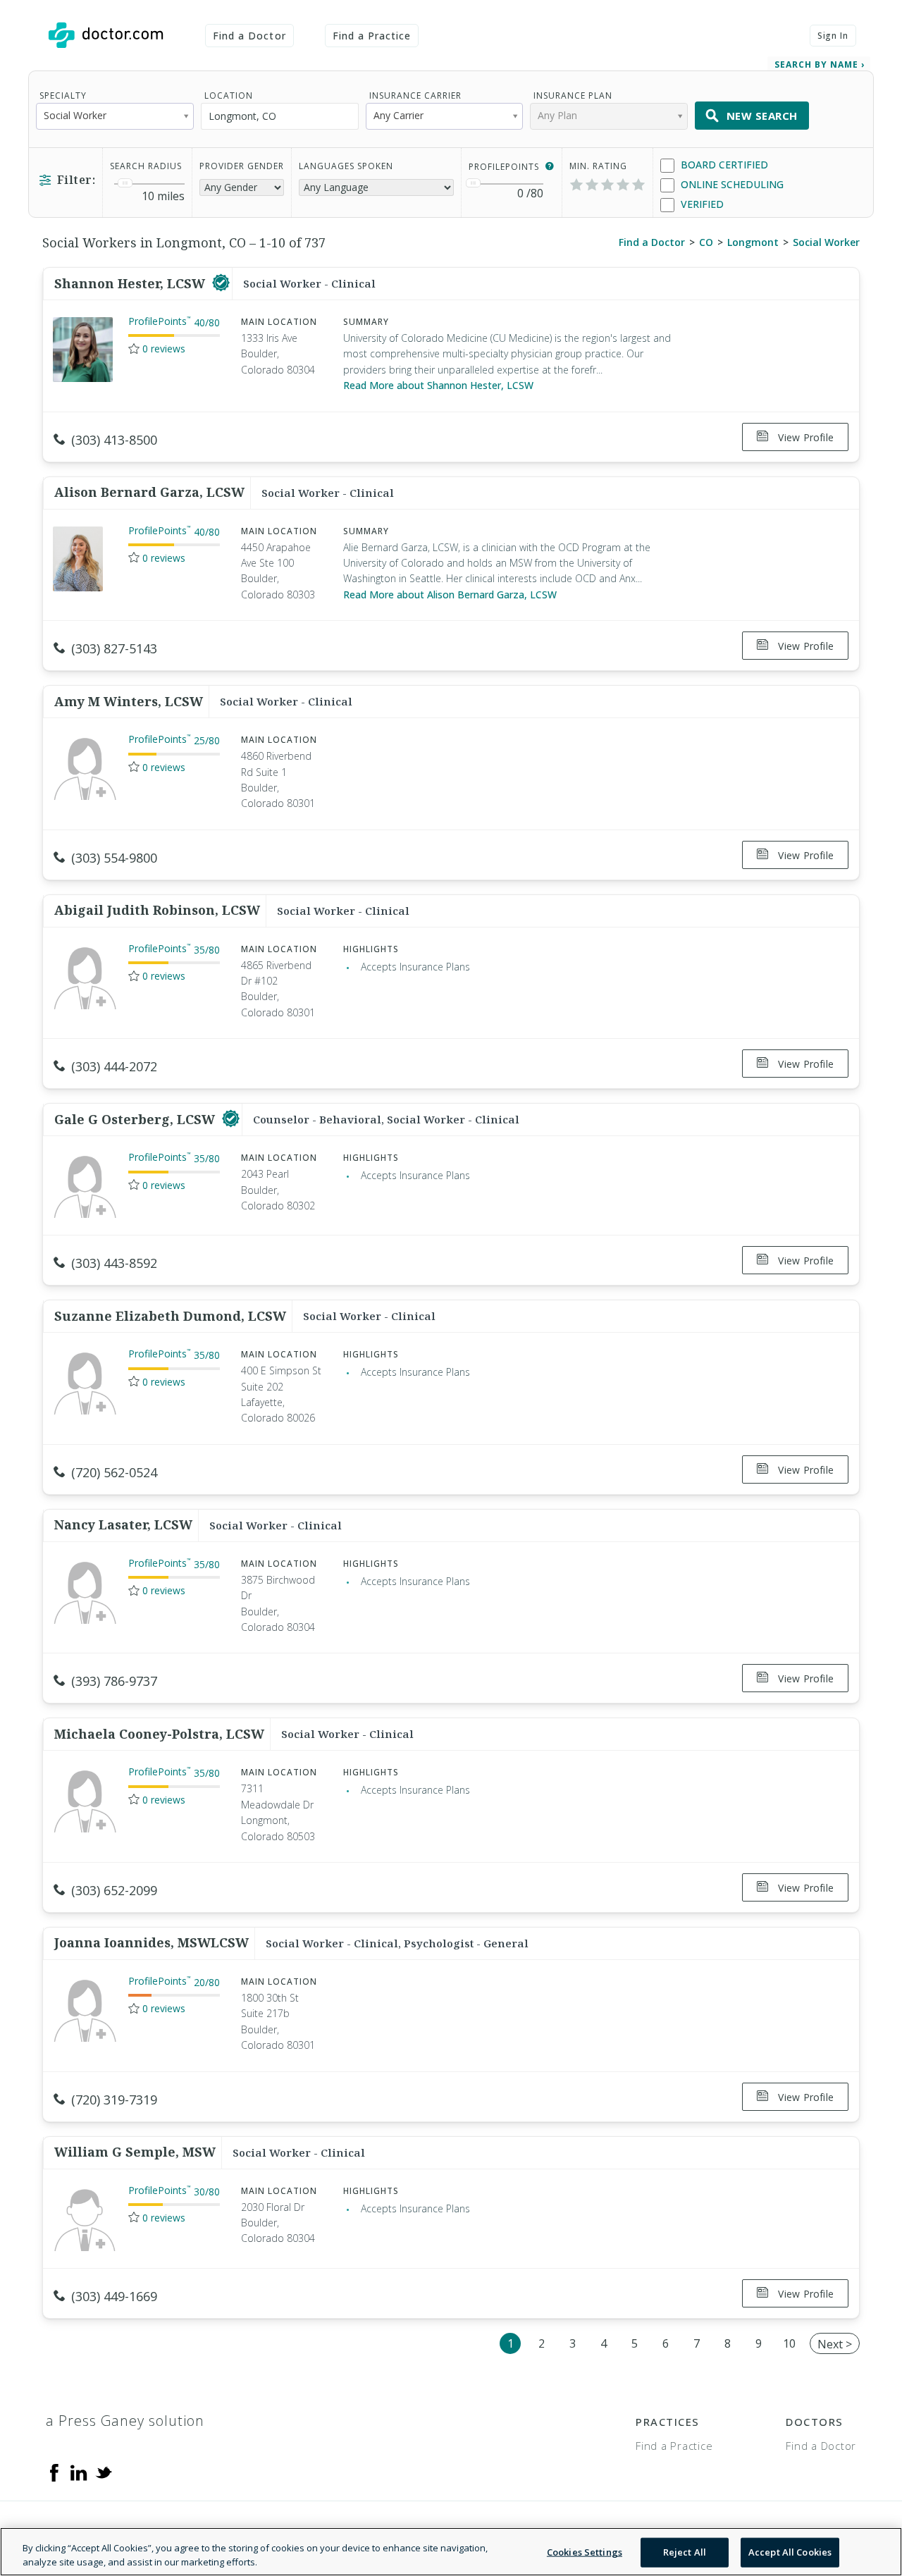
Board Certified (723, 165)
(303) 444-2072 (114, 1066)
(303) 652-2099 (114, 1890)
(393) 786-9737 (114, 1681)
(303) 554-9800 (114, 858)
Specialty (63, 95)
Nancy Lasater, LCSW (123, 1524)
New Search (762, 116)
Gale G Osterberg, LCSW (136, 1119)
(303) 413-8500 (114, 440)
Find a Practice (372, 36)
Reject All (685, 2552)
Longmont (753, 242)
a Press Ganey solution (125, 2421)
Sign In (833, 36)
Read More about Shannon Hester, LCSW (438, 385)
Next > (835, 2344)
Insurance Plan (573, 95)
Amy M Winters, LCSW (129, 701)
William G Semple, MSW (135, 2152)
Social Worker (826, 242)
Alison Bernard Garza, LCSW (149, 492)
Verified (701, 204)
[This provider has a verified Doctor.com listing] (221, 283)
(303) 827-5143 (114, 648)
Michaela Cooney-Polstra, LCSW (159, 1734)
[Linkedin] (79, 2472)
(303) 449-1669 (114, 2296)
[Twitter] (104, 2472)
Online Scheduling (731, 184)
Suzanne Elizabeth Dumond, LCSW (170, 1316)
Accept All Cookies (790, 2552)
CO (706, 242)
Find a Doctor (249, 36)
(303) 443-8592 (114, 1263)
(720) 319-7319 (114, 2100)
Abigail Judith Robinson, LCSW (157, 910)
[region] (451, 2552)
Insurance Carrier (415, 95)
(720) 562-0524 (114, 1472)
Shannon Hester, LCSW (131, 283)
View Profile (804, 437)
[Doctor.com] (106, 35)
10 (789, 2343)
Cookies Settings (585, 2552)
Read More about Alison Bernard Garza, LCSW (450, 594)
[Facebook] (54, 2472)
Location (229, 95)
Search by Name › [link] (820, 64)
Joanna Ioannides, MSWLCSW (152, 1942)
